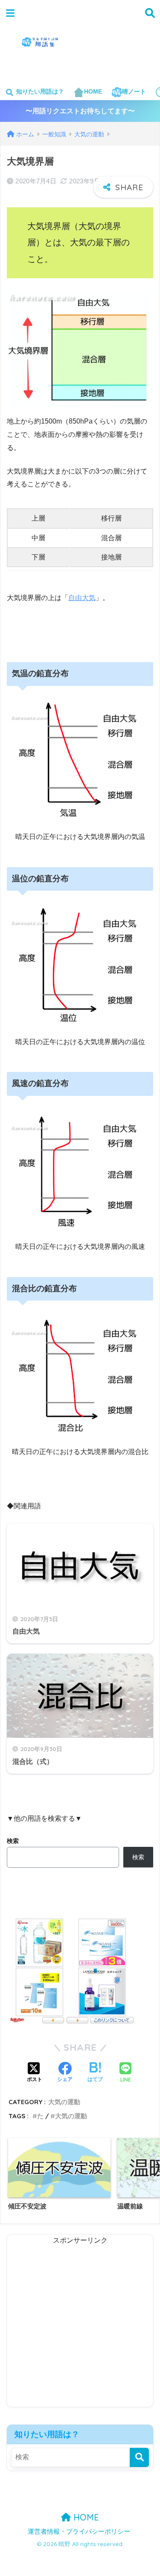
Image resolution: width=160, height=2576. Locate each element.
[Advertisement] (120, 47)
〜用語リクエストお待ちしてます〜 (80, 111)
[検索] (139, 2457)
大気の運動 (64, 2102)
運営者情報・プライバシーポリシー (79, 2532)
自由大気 (82, 598)
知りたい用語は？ (39, 91)
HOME (93, 91)
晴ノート (134, 91)
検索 (13, 1841)
